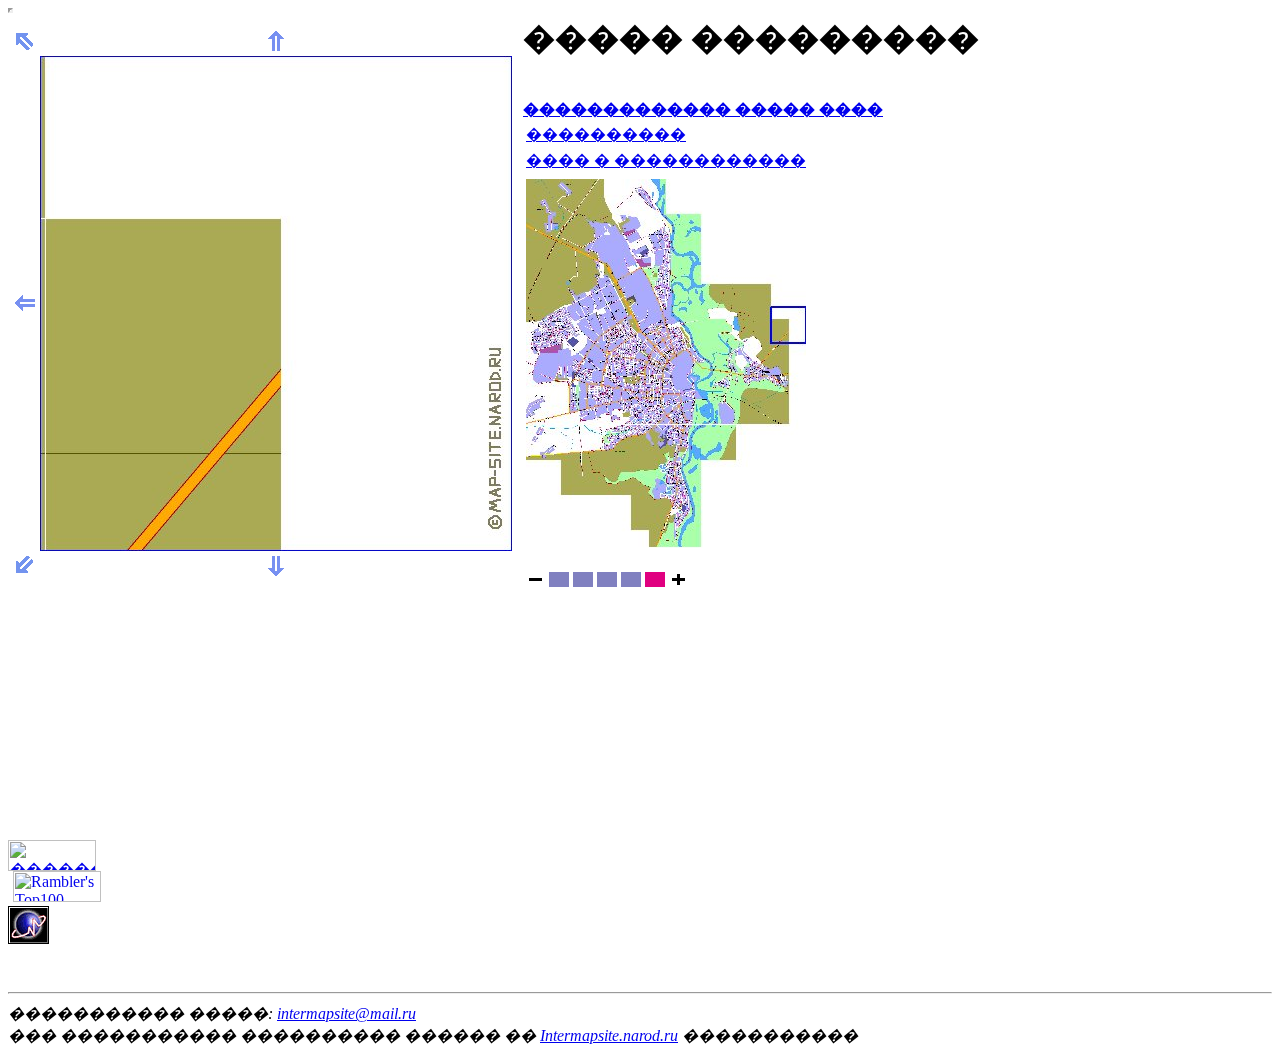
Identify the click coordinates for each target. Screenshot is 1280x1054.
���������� (606, 134)
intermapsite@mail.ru (346, 1013)
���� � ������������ (666, 160)
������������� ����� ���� (703, 109)
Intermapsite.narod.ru (609, 1035)
